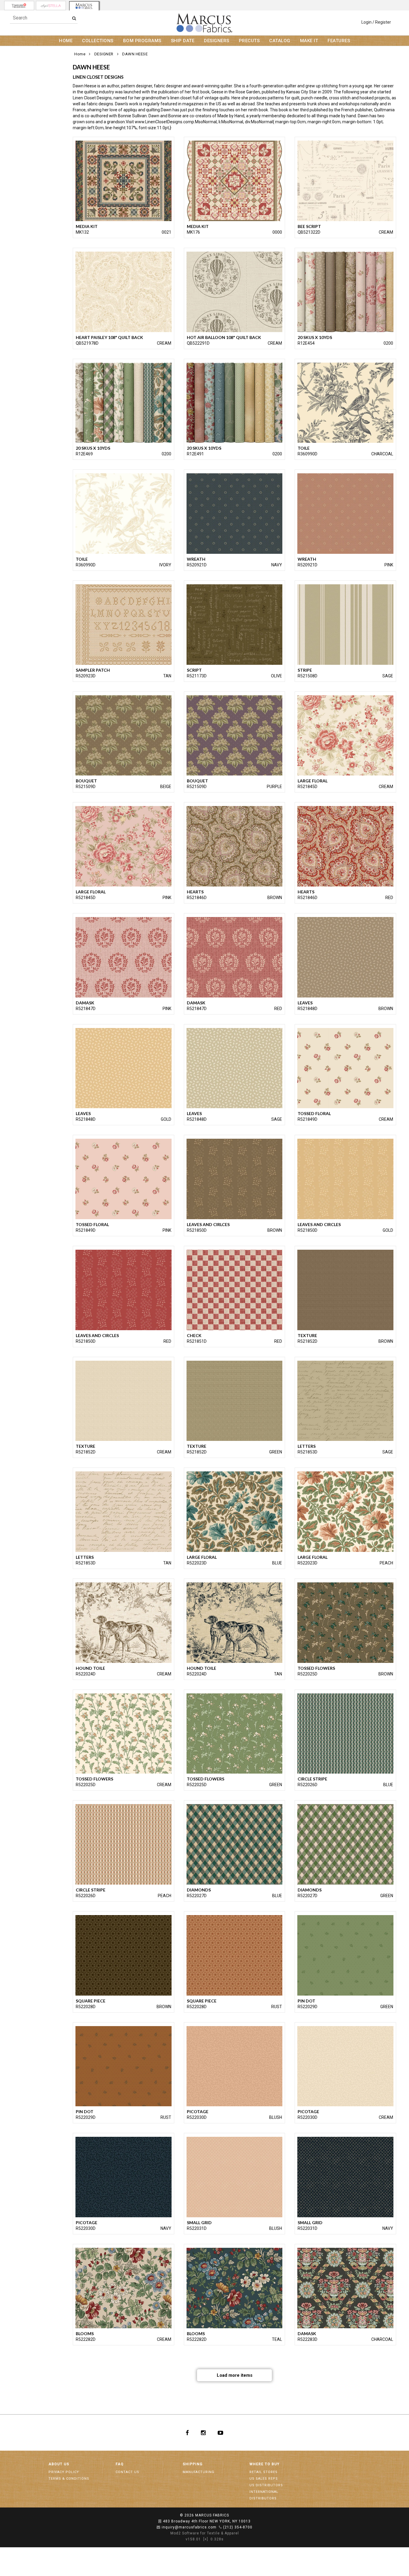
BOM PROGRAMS (142, 41)
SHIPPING (193, 2464)
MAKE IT (309, 41)
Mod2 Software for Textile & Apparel (205, 2533)
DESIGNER (104, 54)
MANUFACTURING (199, 2472)
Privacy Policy (64, 2472)
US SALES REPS (264, 2479)
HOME (66, 41)
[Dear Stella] (51, 6)
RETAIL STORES (263, 2472)
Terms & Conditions (69, 2479)
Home (80, 54)
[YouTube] (221, 2433)
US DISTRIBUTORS (266, 2485)
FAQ (120, 2464)
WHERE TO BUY (265, 2464)
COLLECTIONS (98, 41)
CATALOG (280, 41)
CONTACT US (127, 2472)
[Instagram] (203, 2433)
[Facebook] (187, 2433)
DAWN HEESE (135, 54)
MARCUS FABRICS (212, 2515)
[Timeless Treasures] (19, 6)
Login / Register (376, 22)
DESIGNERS (217, 41)
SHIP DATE (183, 41)
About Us (59, 2464)
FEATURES (339, 41)
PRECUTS (249, 41)
